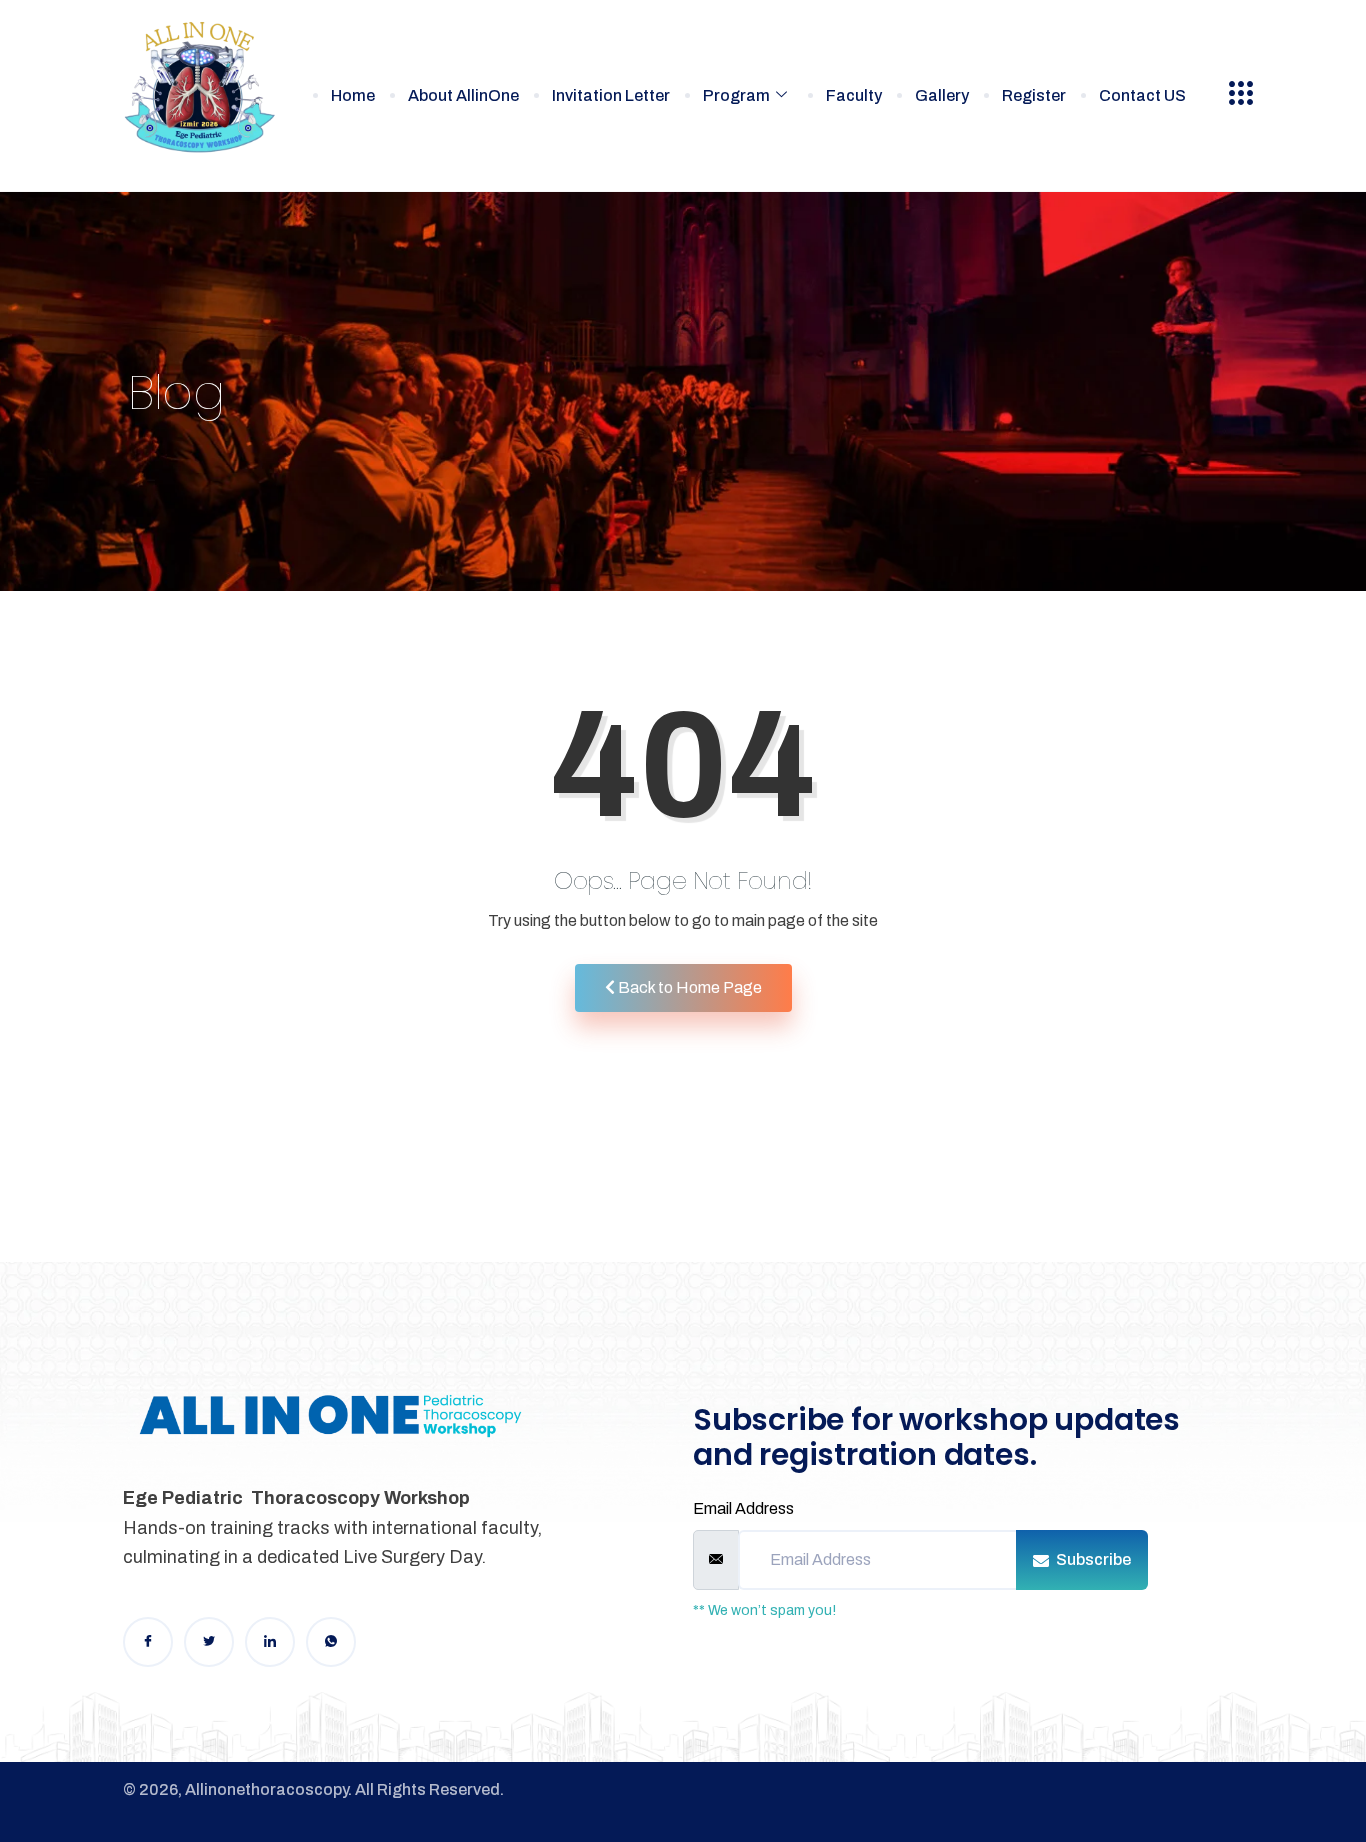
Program (736, 95)
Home (353, 95)
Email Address (743, 1508)
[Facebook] (148, 1642)
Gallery (942, 95)
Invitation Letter (611, 95)
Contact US (1142, 95)
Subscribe (1092, 1559)
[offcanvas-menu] (1241, 94)
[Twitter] (209, 1642)
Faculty (854, 95)
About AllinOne (463, 95)
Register (1034, 95)
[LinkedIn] (270, 1642)
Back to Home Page (688, 987)
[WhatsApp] (331, 1642)
